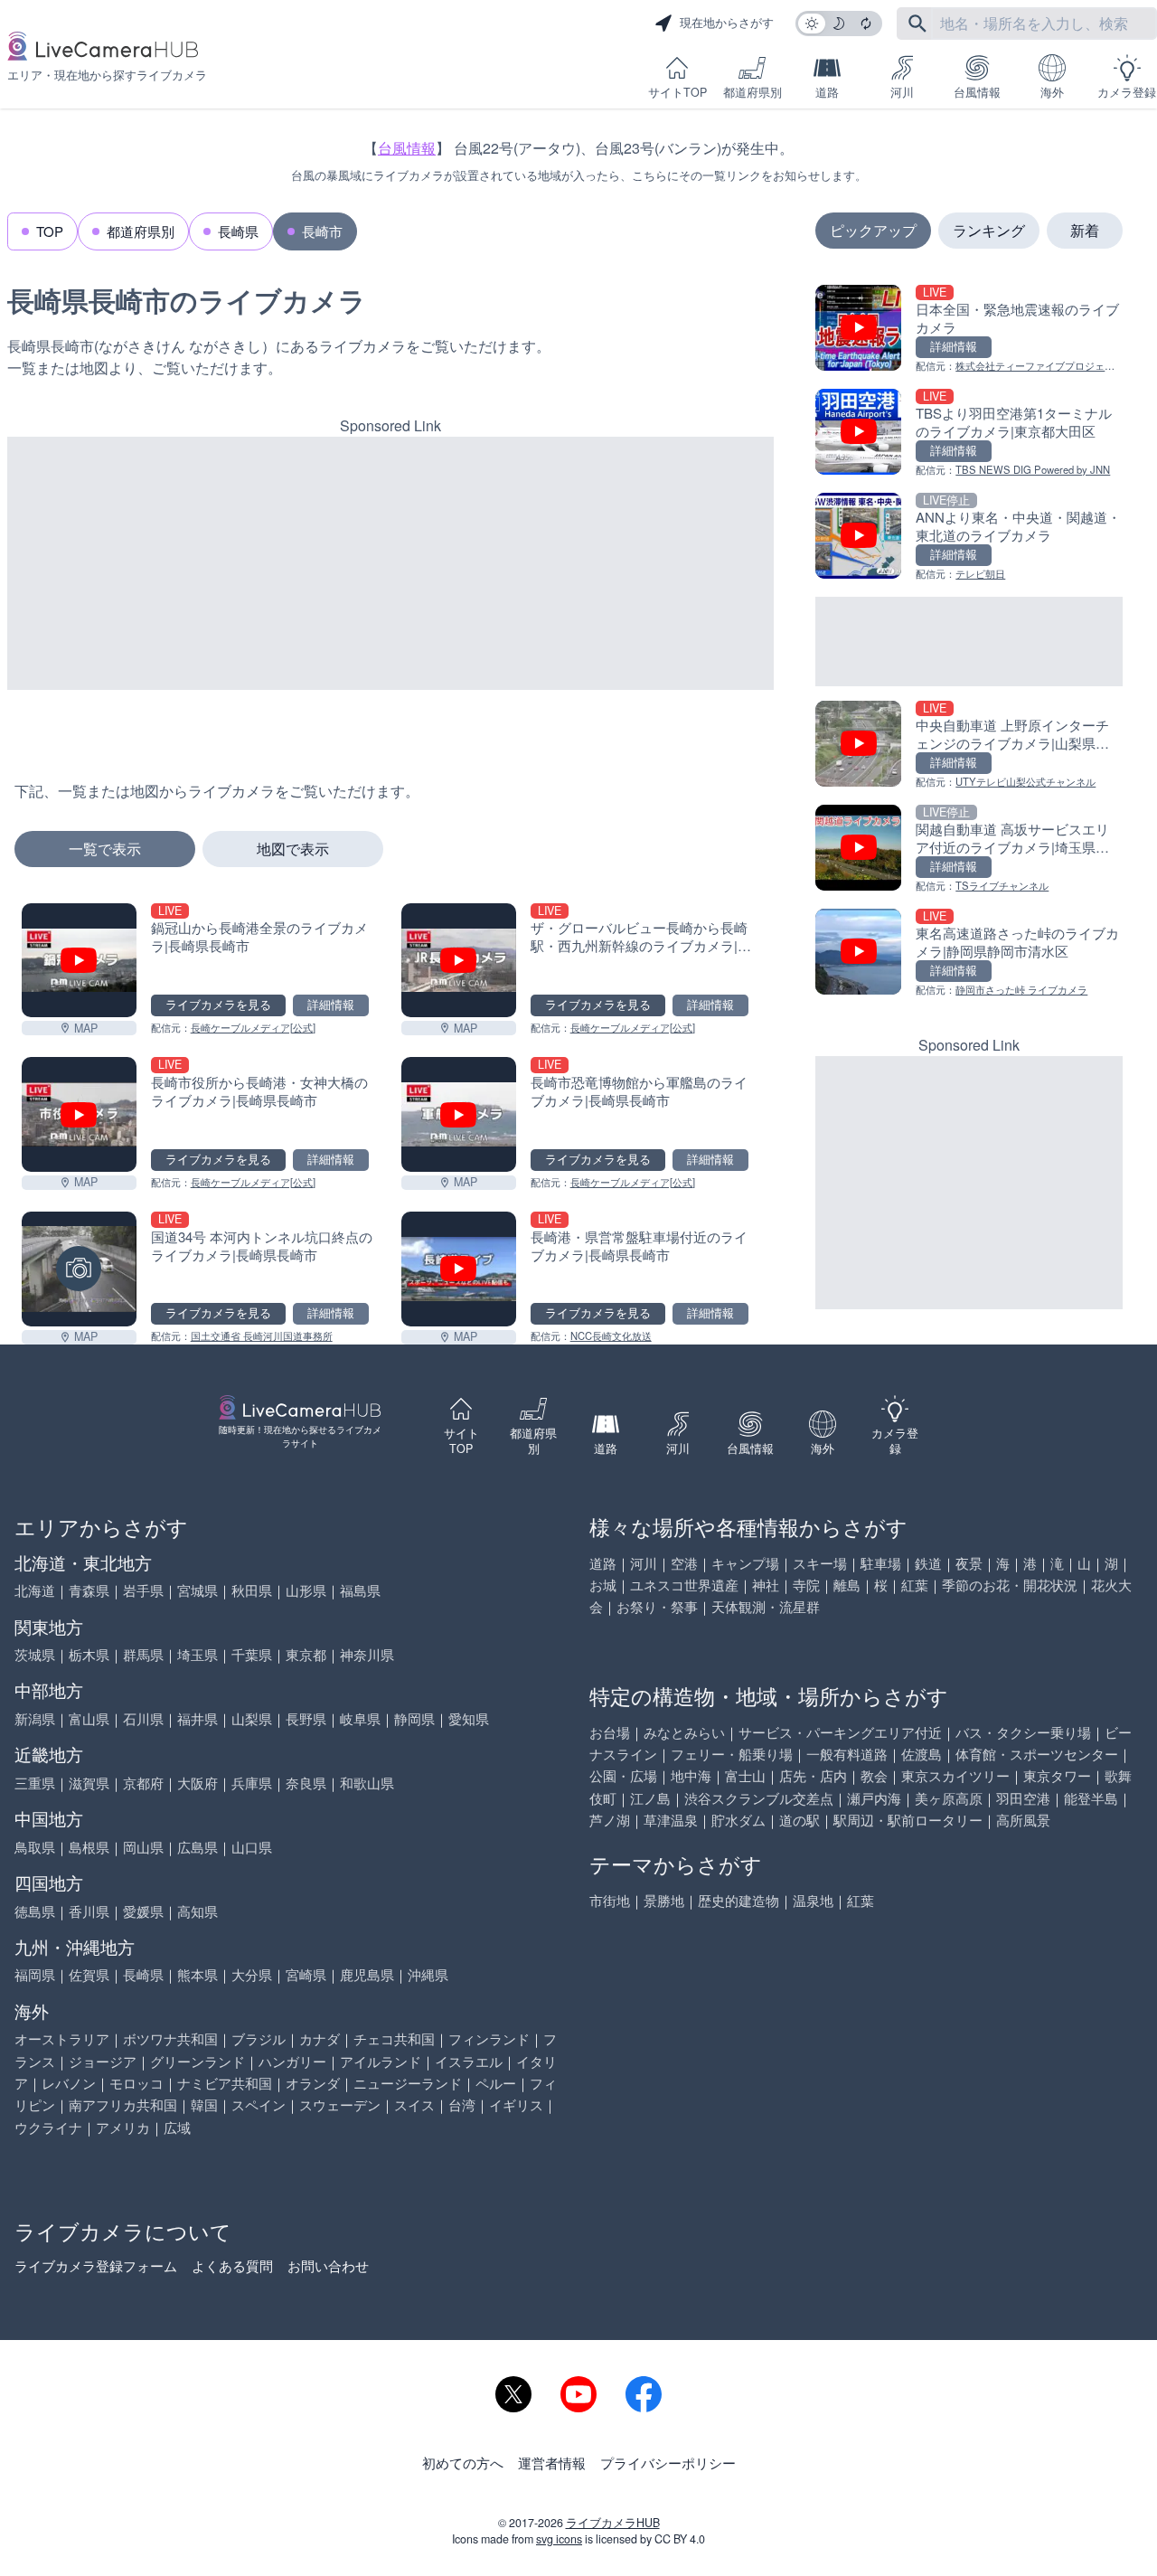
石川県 (143, 1718)
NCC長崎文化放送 (611, 1335)
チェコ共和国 (394, 2038)
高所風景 (1023, 1820)
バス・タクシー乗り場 (1023, 1732)
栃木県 (89, 1654)
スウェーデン (340, 2104)
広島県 (198, 1847)
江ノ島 (650, 1798)
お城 (603, 1585)
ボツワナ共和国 (170, 2038)
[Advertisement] (390, 563)
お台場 (610, 1732)
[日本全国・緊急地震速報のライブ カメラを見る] (969, 330)
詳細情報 (331, 1005)
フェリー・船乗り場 (732, 1754)
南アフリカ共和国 (123, 2104)
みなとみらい (684, 1732)
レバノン (69, 2083)
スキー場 (820, 1563)
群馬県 (143, 1654)
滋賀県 (89, 1783)
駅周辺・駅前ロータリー (908, 1820)
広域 (177, 2127)
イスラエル (469, 2061)
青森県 (89, 1590)
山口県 (252, 1847)
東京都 (306, 1654)
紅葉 (915, 1585)
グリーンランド (198, 2061)
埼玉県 (198, 1654)
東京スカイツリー (955, 1775)
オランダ (313, 2083)
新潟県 (35, 1718)
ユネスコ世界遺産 (684, 1585)
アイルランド (381, 2061)
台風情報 (977, 92)
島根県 (89, 1847)
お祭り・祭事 (657, 1606)
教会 (874, 1775)
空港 (684, 1563)
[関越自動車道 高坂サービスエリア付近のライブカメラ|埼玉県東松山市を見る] (969, 849)
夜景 (969, 1563)
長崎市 (322, 231)
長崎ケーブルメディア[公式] (253, 1027)
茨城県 (35, 1654)
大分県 (252, 1974)
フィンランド (489, 2038)
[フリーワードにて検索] (917, 24)
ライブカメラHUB (613, 2523)
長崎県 (238, 231)
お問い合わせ (328, 2265)
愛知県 (469, 1718)
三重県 (35, 1783)
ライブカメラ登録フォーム (96, 2265)
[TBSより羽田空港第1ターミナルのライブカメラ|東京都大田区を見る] (969, 434)
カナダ (320, 2038)
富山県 (89, 1718)
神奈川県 (367, 1654)
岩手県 (143, 1590)
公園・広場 (623, 1775)
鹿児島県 (367, 1974)
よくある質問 (232, 2265)
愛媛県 (143, 1911)
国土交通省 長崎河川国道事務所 (262, 1335)
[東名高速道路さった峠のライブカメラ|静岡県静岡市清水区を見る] (969, 953)
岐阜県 (360, 1718)
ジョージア (103, 2061)
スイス (414, 2104)
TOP (50, 231)
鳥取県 (35, 1847)
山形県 (306, 1590)
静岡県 (414, 1718)
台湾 (462, 2104)
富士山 (745, 1775)
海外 (1052, 92)
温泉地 (813, 1900)
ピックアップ (873, 230)
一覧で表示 (105, 849)
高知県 (198, 1911)
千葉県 (252, 1654)
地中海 (691, 1775)
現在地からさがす (727, 23)
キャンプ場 (745, 1563)
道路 (827, 92)
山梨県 (252, 1718)
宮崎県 (306, 1974)
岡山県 (143, 1847)
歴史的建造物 (738, 1900)
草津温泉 (671, 1820)
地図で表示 (293, 849)
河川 (902, 92)
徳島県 (35, 1911)
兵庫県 (252, 1783)
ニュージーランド (408, 2083)
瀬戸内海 (874, 1798)
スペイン (259, 2104)
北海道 (35, 1590)
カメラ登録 (1127, 92)
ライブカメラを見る (218, 1005)
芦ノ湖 (610, 1820)
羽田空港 (1023, 1798)
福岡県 (35, 1974)
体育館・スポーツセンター (1037, 1754)
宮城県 (198, 1590)
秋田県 (252, 1590)
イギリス (516, 2104)
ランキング (989, 230)
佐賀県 (89, 1974)
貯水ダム (738, 1820)
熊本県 (198, 1974)
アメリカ (123, 2127)
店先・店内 (813, 1775)
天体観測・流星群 (766, 1606)
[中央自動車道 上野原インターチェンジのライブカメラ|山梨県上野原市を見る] (969, 745)
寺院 (806, 1585)
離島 (847, 1585)
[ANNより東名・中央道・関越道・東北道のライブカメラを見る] (969, 538)
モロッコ (136, 2083)
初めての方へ (463, 2463)
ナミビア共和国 (225, 2083)
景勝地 (664, 1900)
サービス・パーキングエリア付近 (840, 1732)
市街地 (610, 1900)
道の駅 (800, 1820)
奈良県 (306, 1783)
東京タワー (1057, 1775)
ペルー (496, 2083)
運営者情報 (552, 2463)
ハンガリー (292, 2061)
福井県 (198, 1718)
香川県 (89, 1911)
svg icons (559, 2539)
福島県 (360, 1590)
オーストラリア (62, 2038)
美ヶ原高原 (949, 1798)
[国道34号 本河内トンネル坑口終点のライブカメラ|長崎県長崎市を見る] (79, 1269)
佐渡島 (922, 1754)
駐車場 (881, 1563)
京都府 (143, 1783)
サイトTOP (677, 92)
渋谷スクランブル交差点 (759, 1798)
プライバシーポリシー (668, 2463)
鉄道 (928, 1563)
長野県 (306, 1718)
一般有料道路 (847, 1754)
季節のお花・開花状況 (1010, 1585)
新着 (1085, 230)
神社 (766, 1585)
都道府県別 (753, 92)
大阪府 (198, 1783)
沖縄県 (428, 1974)
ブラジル (259, 2038)
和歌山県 (367, 1783)
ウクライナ (48, 2127)
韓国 (204, 2104)
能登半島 (1091, 1798)
